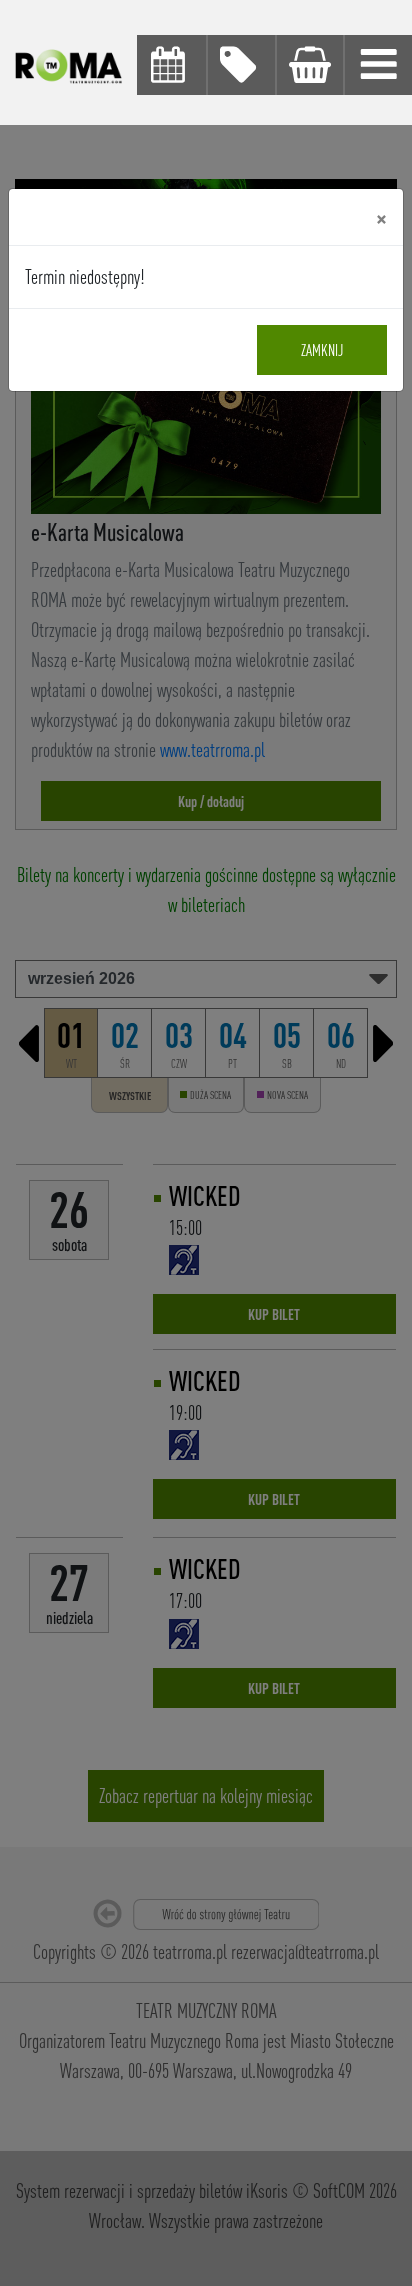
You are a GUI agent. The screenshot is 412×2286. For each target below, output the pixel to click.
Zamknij (322, 350)
